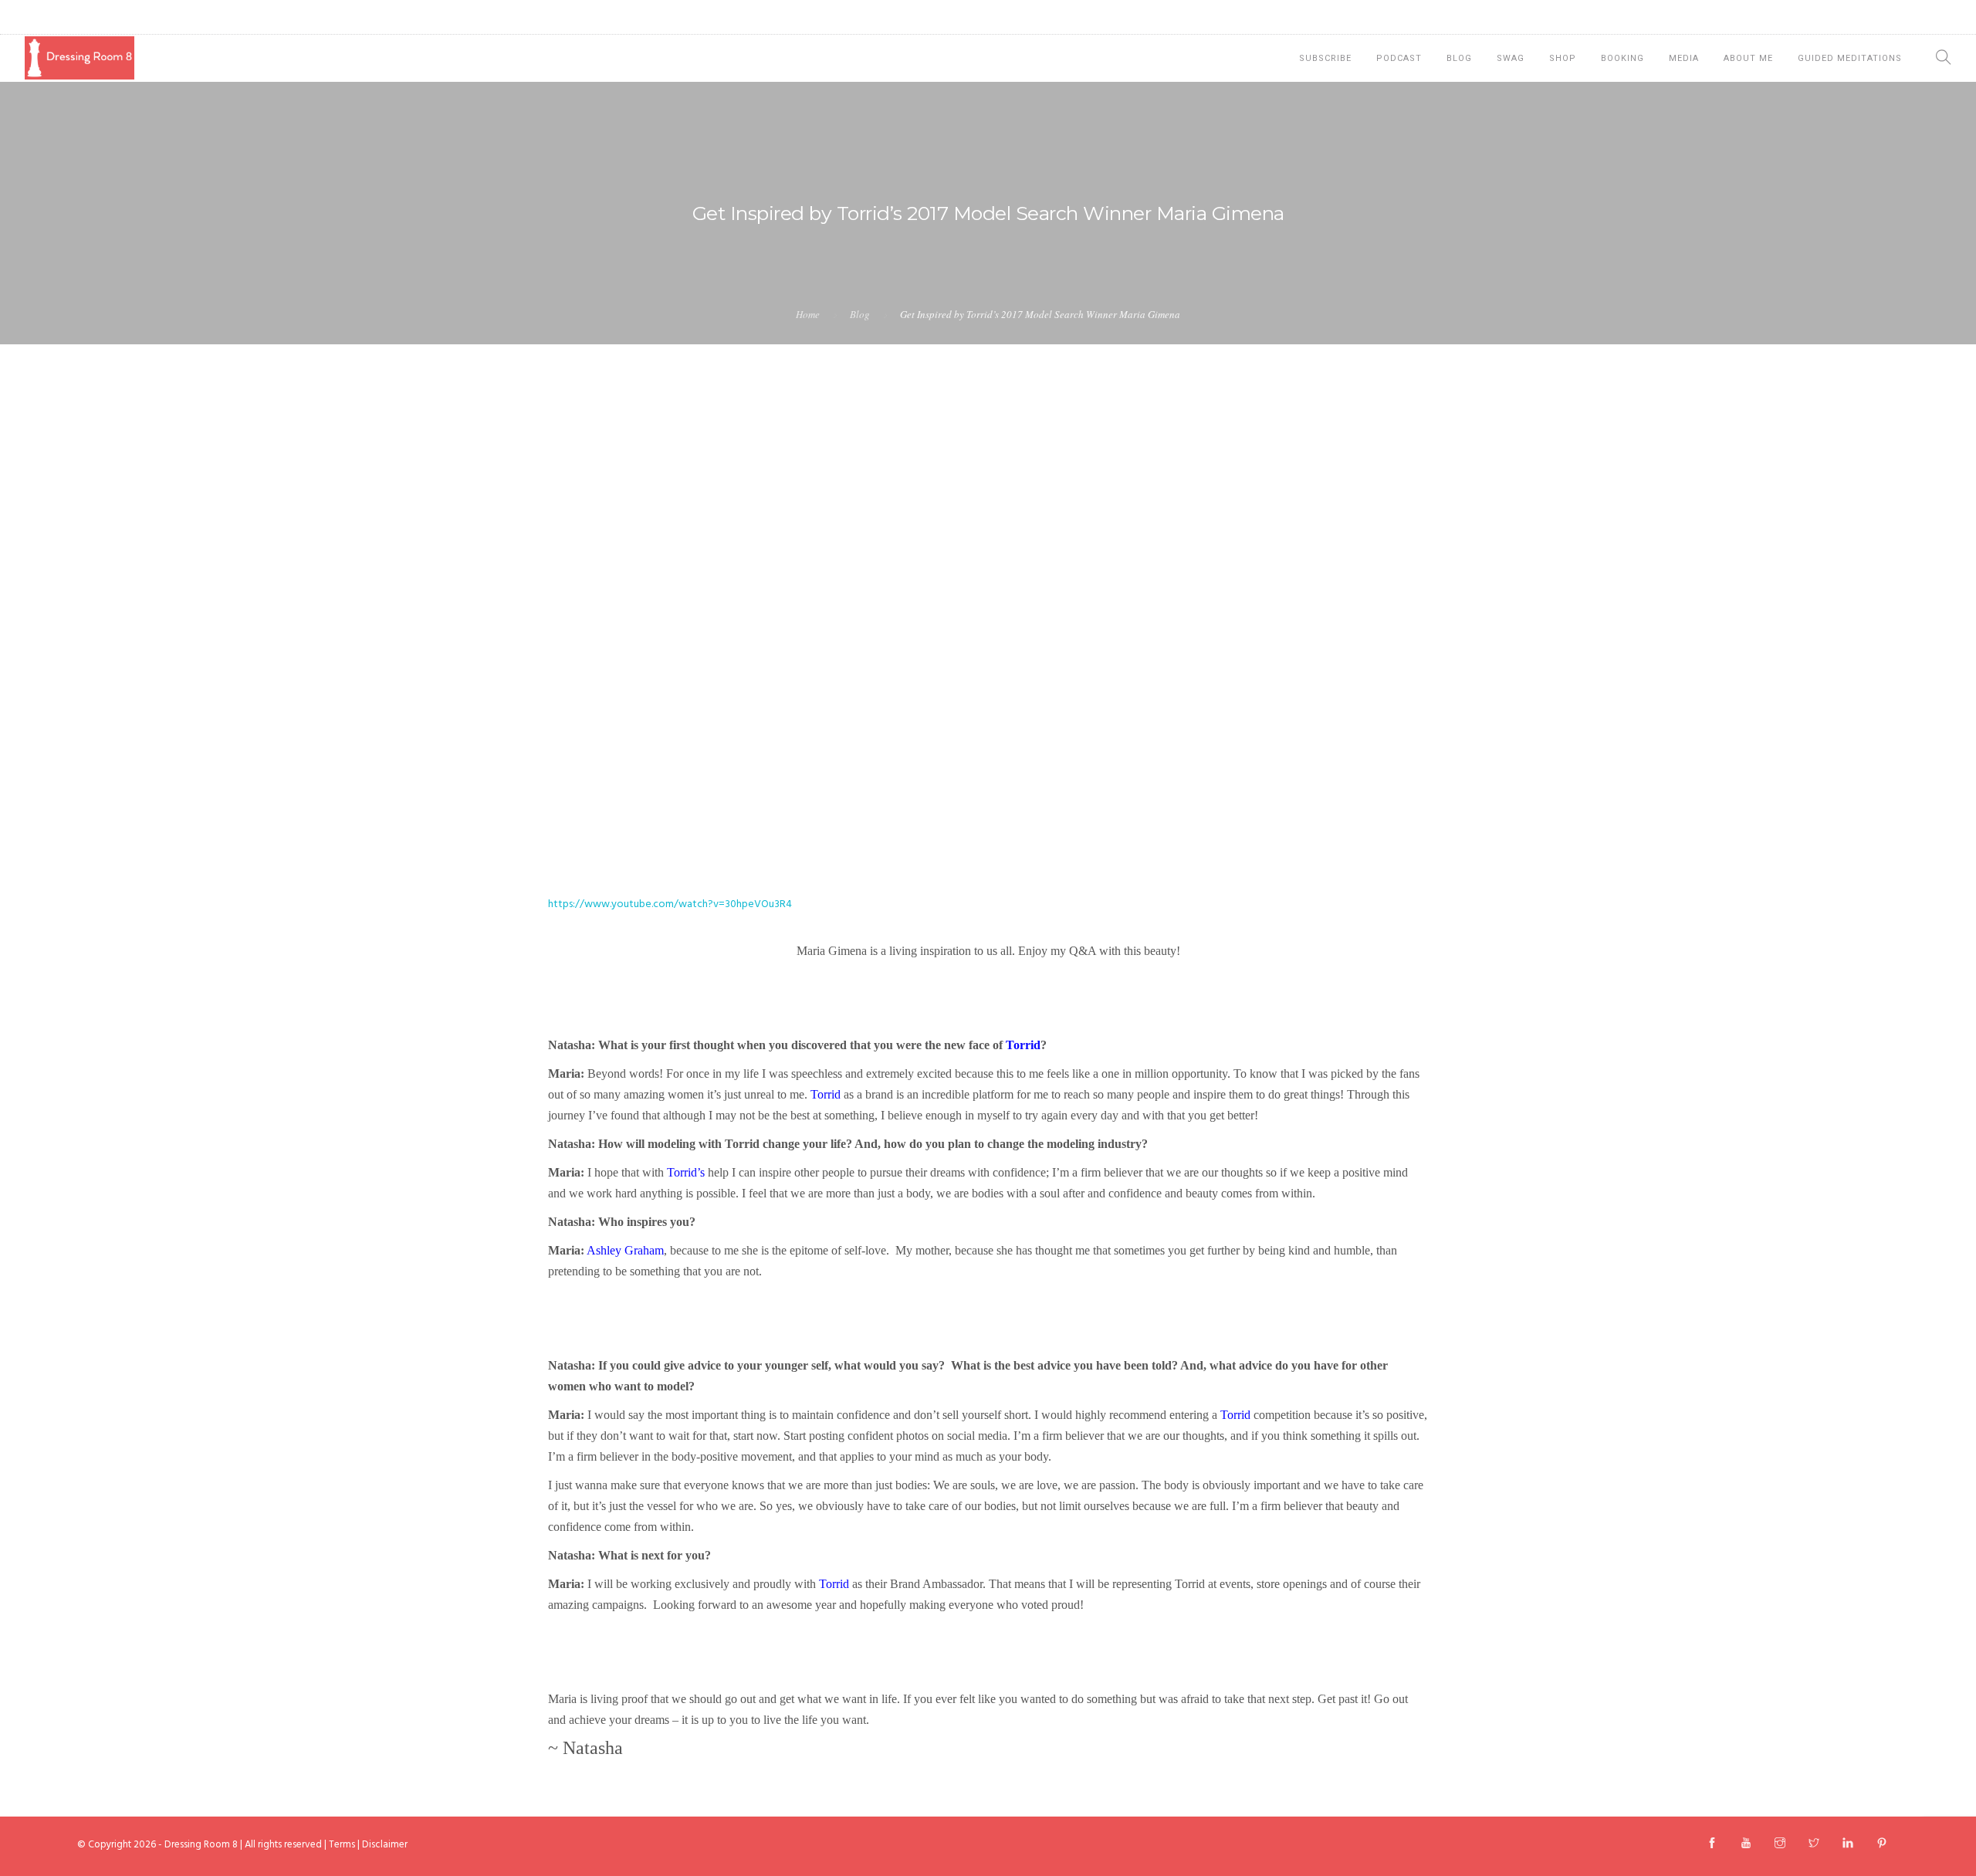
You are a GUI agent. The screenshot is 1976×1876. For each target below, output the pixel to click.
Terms (342, 1845)
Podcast (1399, 58)
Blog (1459, 58)
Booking (1622, 58)
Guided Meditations (1850, 58)
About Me (1748, 58)
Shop (1563, 58)
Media (1684, 58)
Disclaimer (385, 1845)
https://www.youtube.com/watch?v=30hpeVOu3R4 (670, 904)
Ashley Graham (625, 1250)
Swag (1511, 58)
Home (808, 314)
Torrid (1023, 1045)
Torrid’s (686, 1172)
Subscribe (1325, 58)
